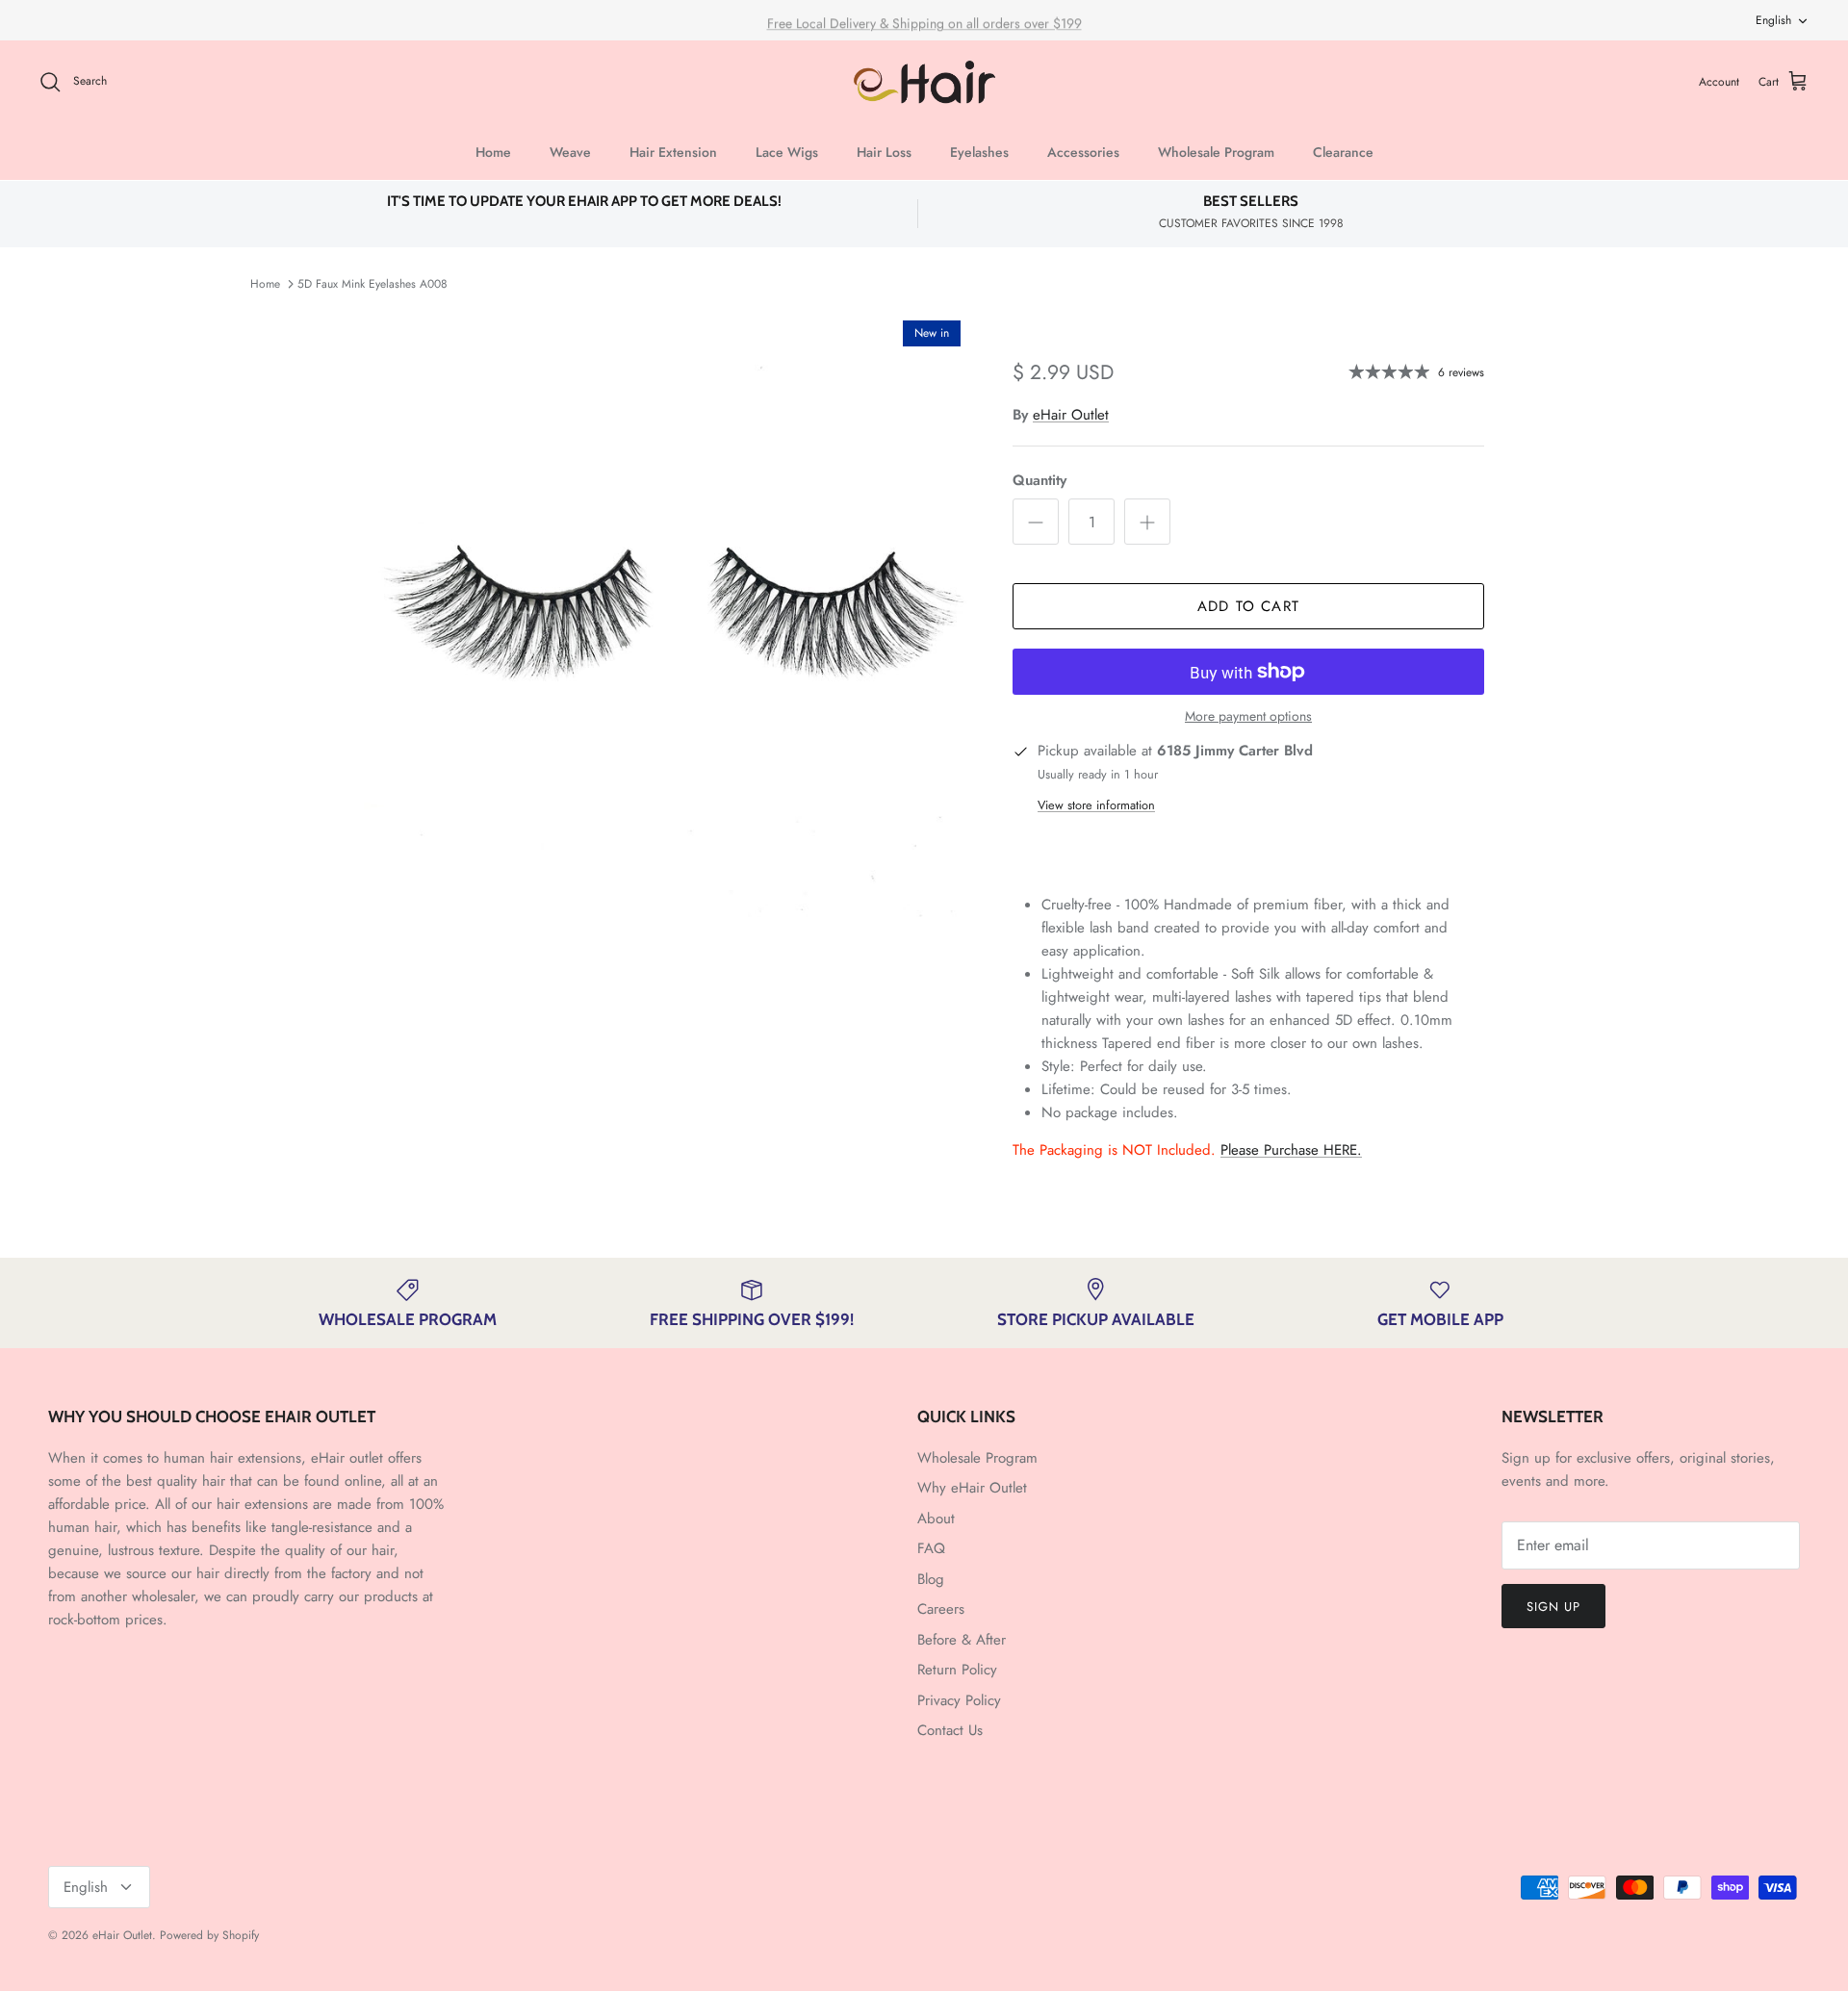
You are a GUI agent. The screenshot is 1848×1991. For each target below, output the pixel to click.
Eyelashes (979, 152)
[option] (667, 614)
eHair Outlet (1071, 415)
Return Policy (957, 1670)
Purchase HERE (1291, 1150)
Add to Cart (1248, 606)
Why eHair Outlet (972, 1488)
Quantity (1039, 481)
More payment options (1248, 716)
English (1773, 20)
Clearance (1343, 152)
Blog (931, 1579)
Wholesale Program (1216, 152)
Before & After (962, 1640)
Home (493, 152)
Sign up (1553, 1607)
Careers (941, 1609)
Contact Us (950, 1730)
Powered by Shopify (209, 1935)
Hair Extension (673, 152)
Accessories (1083, 152)
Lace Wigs (787, 152)
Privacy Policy (959, 1700)
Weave (570, 152)
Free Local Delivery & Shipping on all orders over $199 (924, 20)
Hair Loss (884, 152)
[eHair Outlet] (924, 82)
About (936, 1519)
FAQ (931, 1548)
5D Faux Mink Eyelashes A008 (372, 284)
